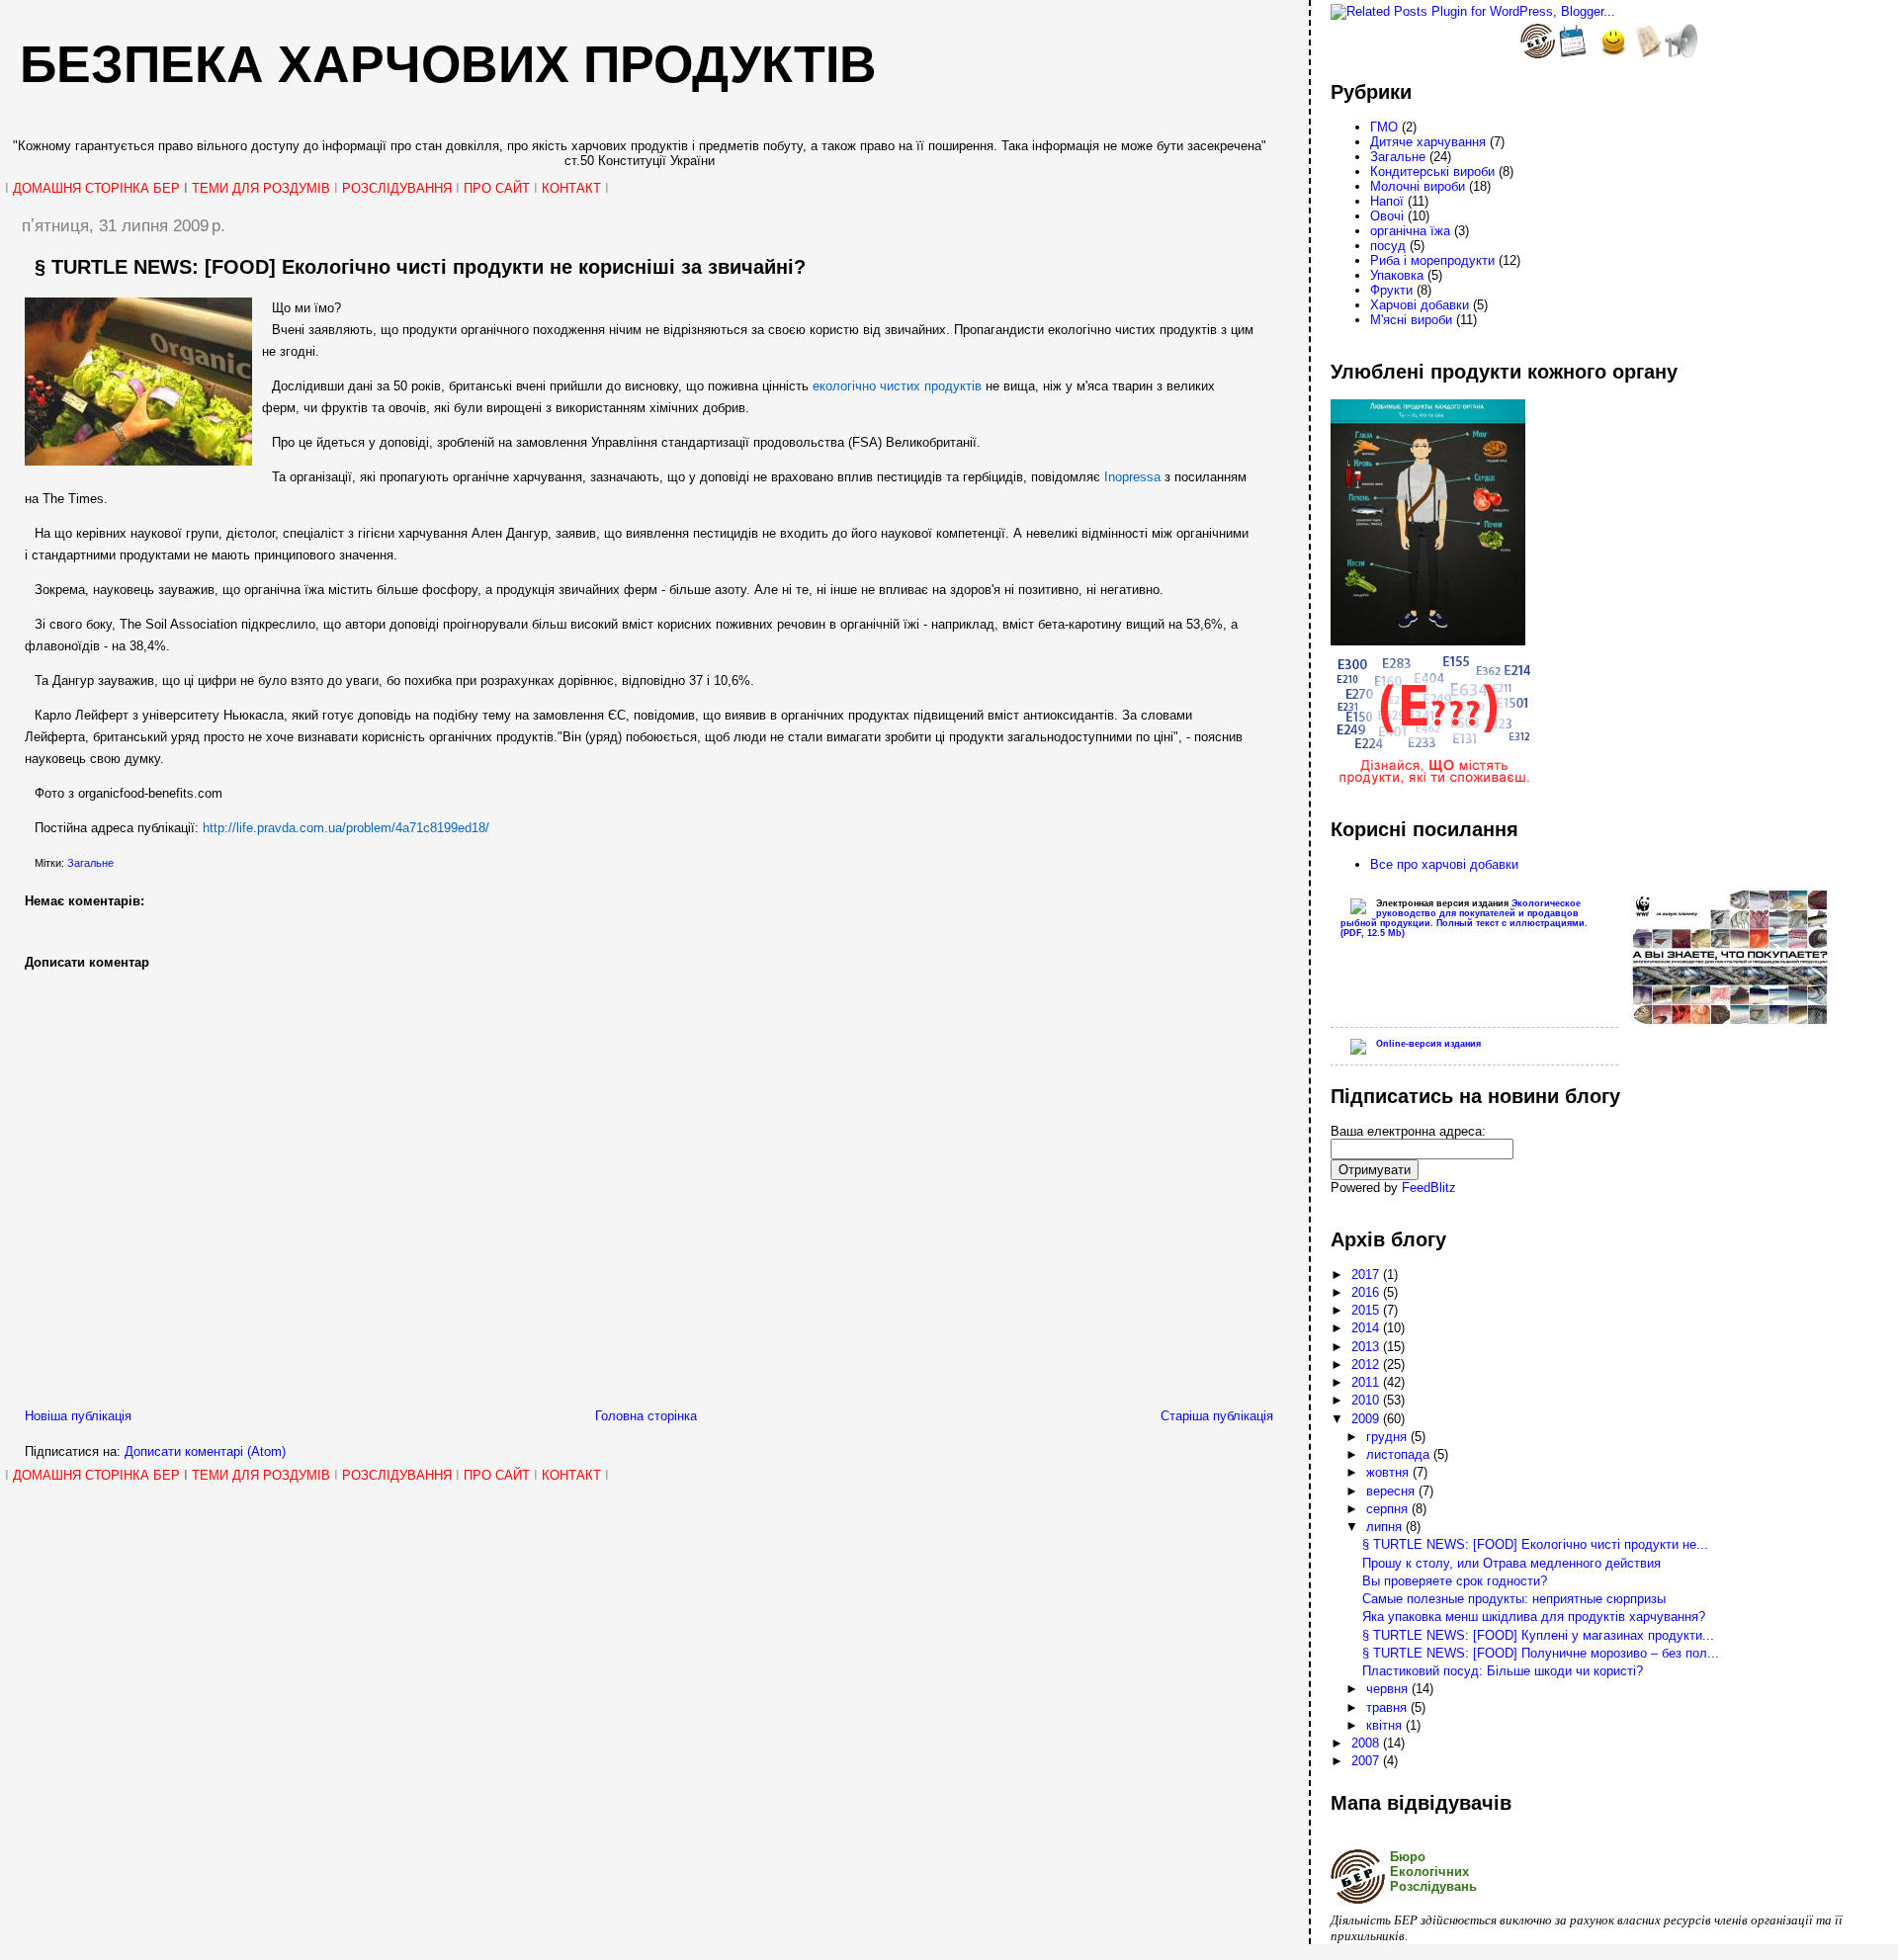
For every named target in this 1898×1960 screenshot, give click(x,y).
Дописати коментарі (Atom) (205, 1451)
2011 (1367, 1382)
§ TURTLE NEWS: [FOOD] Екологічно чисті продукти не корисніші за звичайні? (420, 267)
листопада (1400, 1454)
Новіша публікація (78, 1416)
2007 (1367, 1761)
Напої (1387, 201)
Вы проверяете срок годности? (1455, 1581)
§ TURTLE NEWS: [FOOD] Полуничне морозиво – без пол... (1541, 1653)
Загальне (90, 863)
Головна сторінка (646, 1416)
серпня (1389, 1509)
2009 (1367, 1419)
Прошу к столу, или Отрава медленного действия (1511, 1563)
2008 (1367, 1743)
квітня (1386, 1725)
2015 (1367, 1310)
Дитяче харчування (1428, 142)
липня (1386, 1527)
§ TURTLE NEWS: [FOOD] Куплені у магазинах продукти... (1538, 1635)
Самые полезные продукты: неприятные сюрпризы (1514, 1599)
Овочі (1387, 216)
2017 (1367, 1275)
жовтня (1389, 1472)
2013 (1367, 1347)
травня (1388, 1707)
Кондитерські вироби (1432, 171)
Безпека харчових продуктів (448, 64)
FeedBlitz (1429, 1188)
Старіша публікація (1217, 1416)
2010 (1367, 1400)
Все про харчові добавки (1444, 864)
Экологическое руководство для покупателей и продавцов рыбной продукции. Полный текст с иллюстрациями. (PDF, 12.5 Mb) (1464, 918)
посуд (1388, 246)
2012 (1367, 1364)
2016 (1367, 1292)
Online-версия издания (1428, 1044)
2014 (1367, 1328)
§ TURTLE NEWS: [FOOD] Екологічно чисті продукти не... (1535, 1544)
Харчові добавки (1420, 305)
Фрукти (1391, 290)
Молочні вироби (1418, 186)
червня (1389, 1689)
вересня (1392, 1491)
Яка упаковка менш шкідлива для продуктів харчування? (1534, 1617)
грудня (1388, 1437)
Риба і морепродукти (1432, 260)
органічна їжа (1410, 231)
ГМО (1384, 127)
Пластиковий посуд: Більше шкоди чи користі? (1503, 1671)
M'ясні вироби (1411, 320)
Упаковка (1397, 275)
